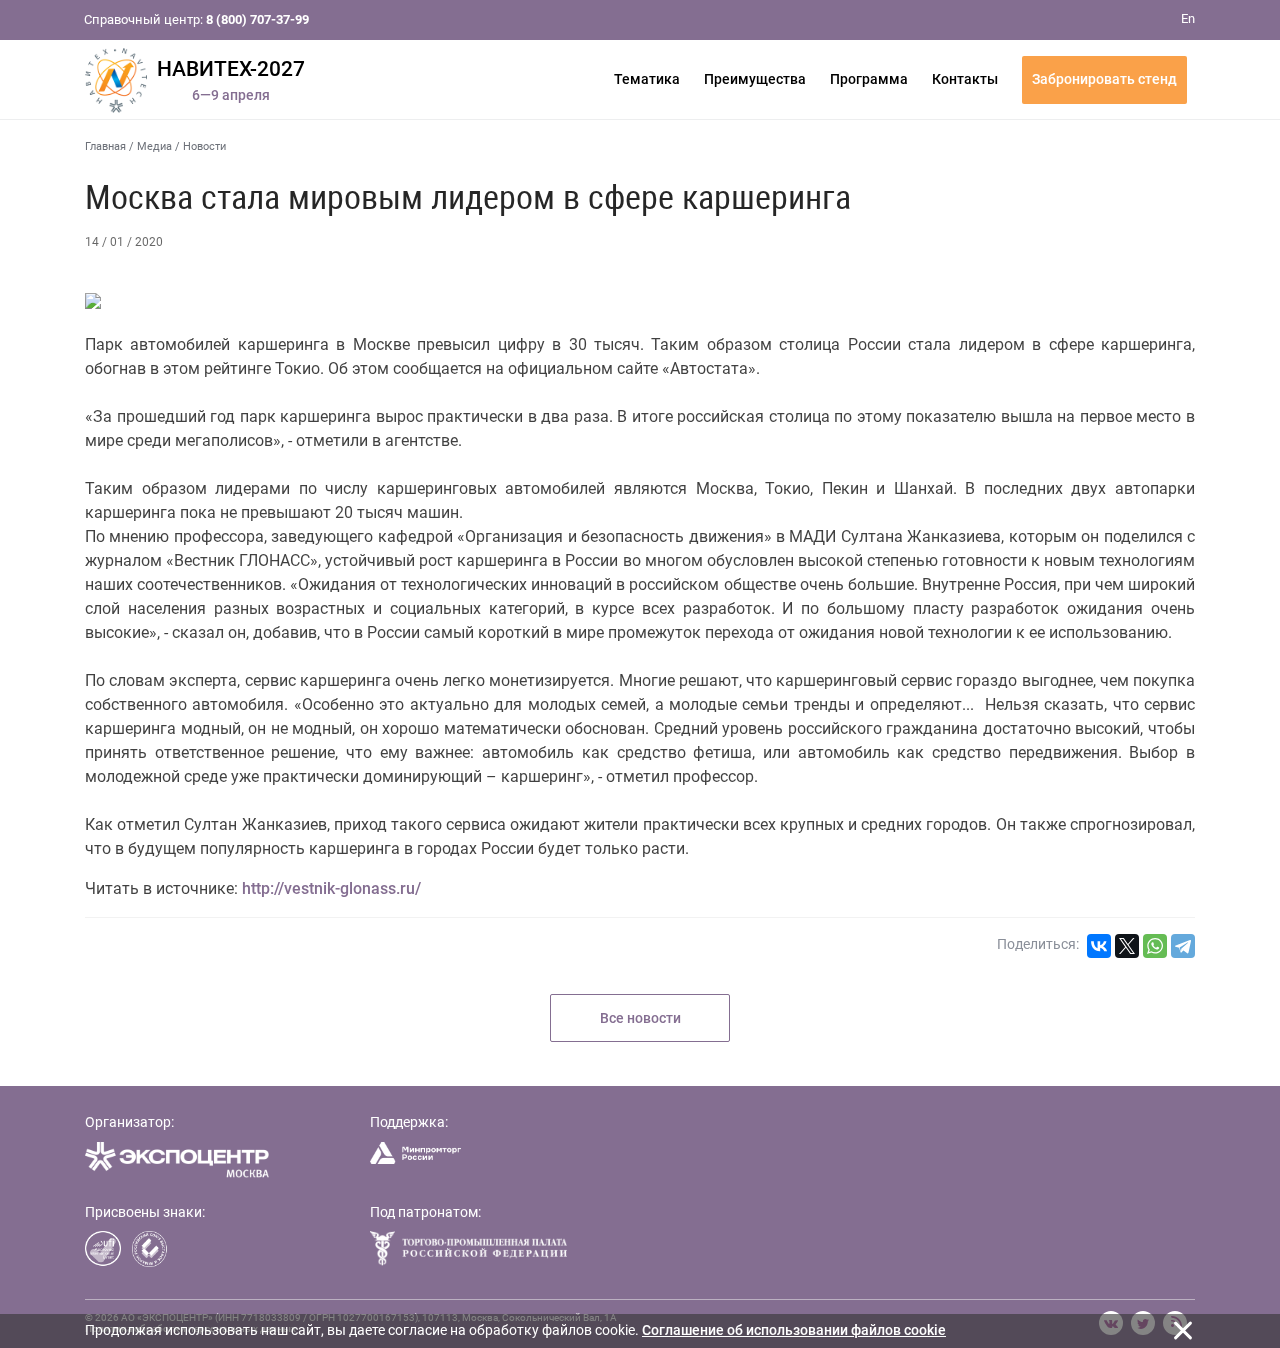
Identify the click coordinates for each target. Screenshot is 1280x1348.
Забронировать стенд (1104, 79)
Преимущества (755, 79)
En (1188, 18)
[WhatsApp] (1155, 946)
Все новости (640, 1018)
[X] (1127, 946)
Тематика (647, 79)
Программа (869, 79)
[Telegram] (1183, 946)
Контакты (965, 79)
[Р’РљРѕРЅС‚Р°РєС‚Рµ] (1099, 946)
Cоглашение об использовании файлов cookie (794, 1330)
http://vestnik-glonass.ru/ (331, 888)
